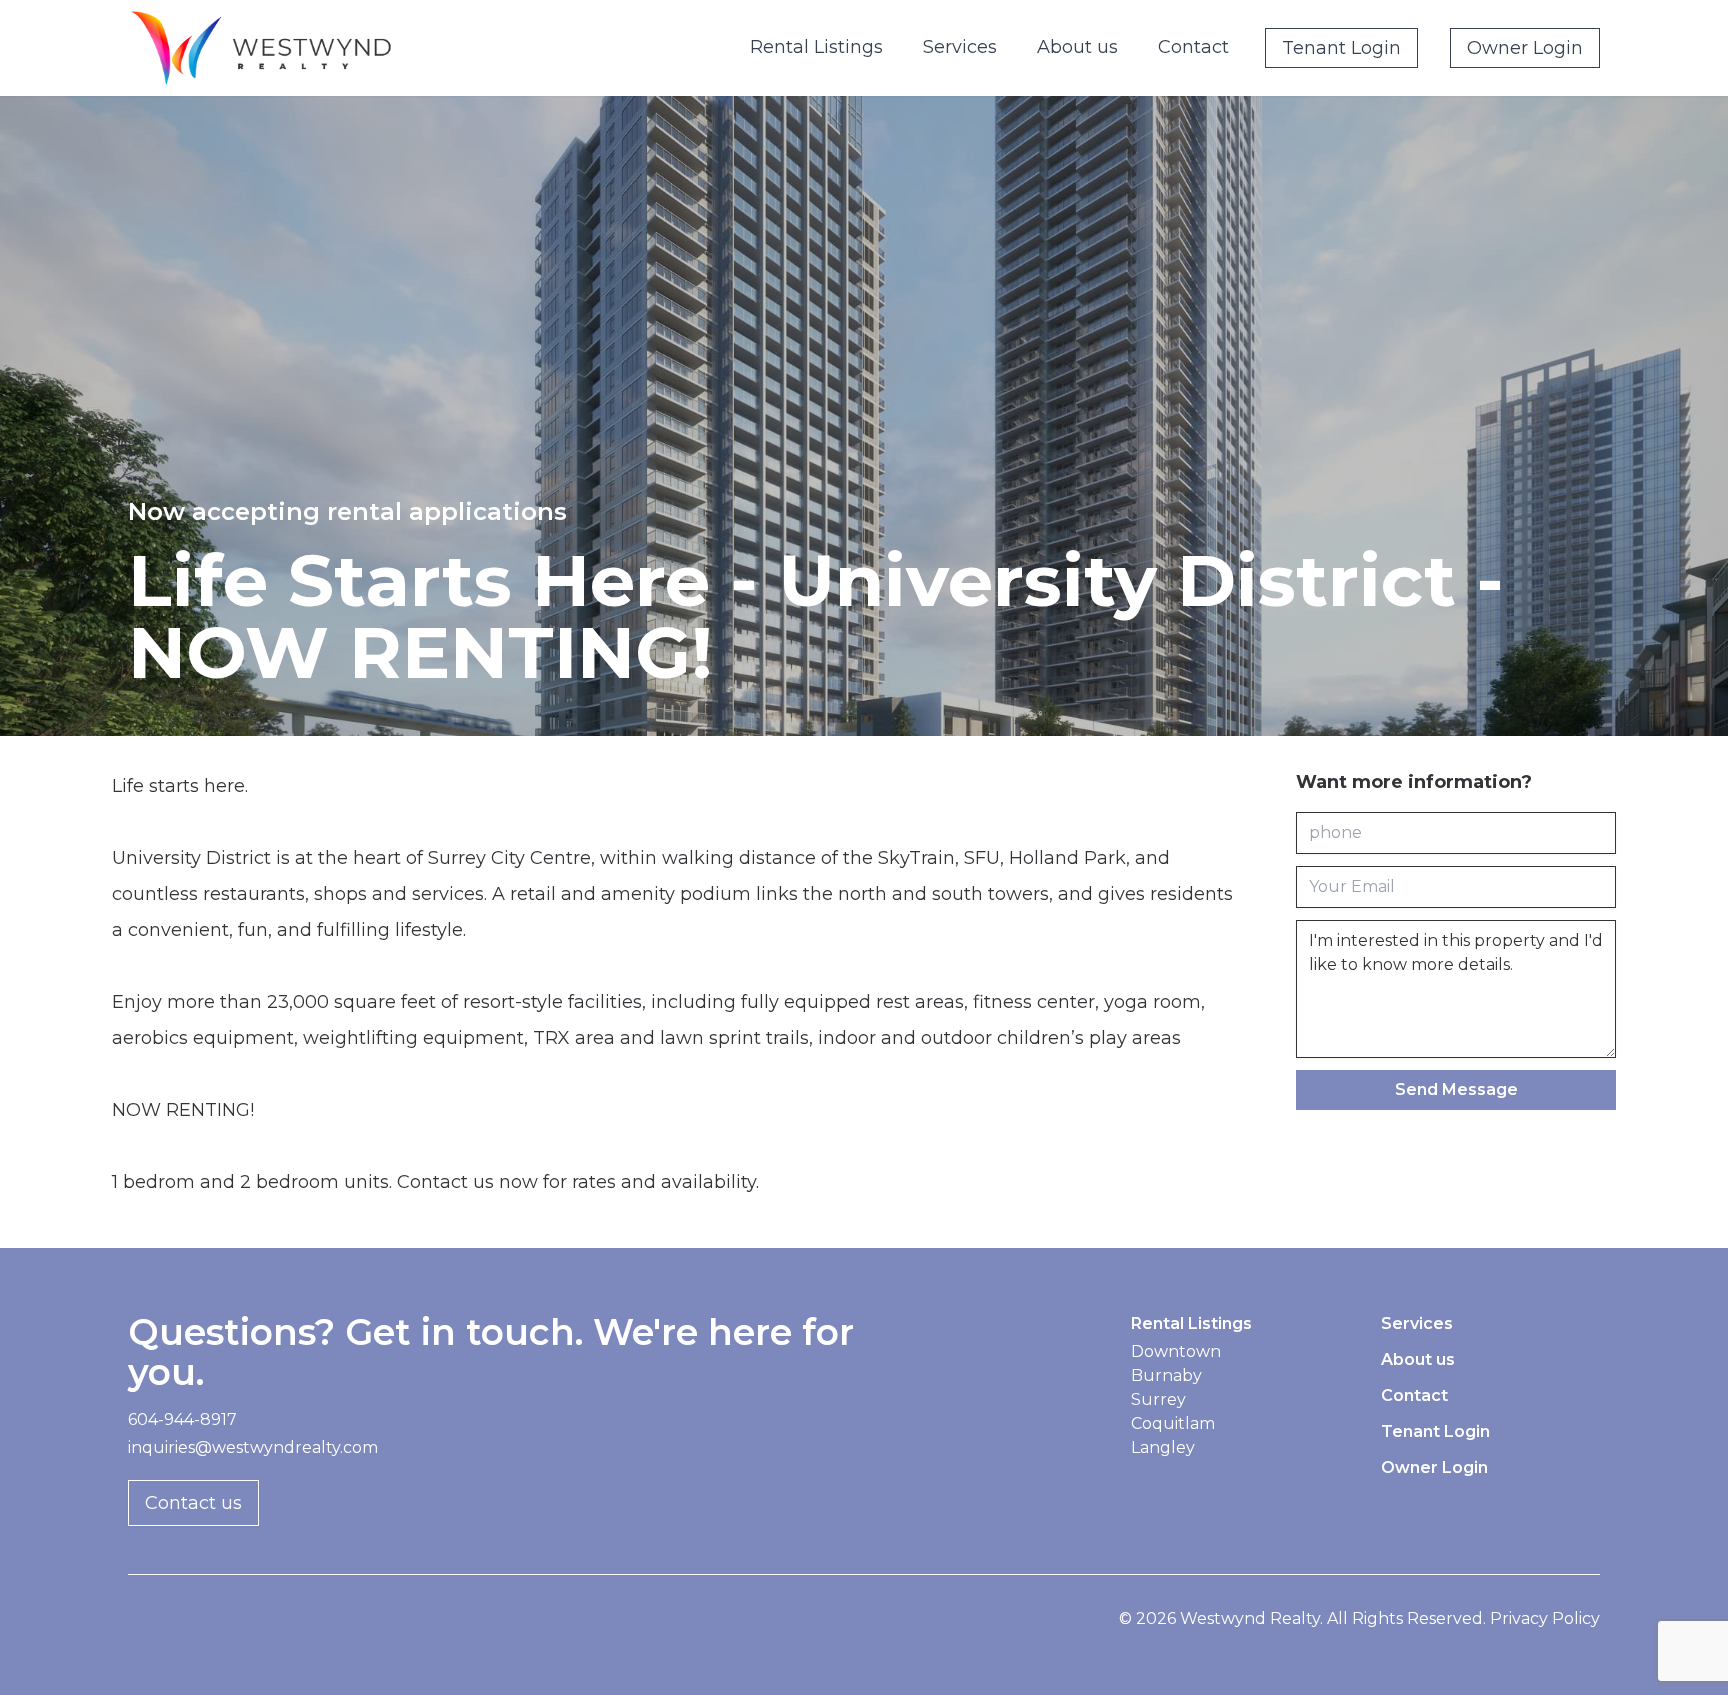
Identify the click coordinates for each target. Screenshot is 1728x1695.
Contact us (193, 1503)
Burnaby (1166, 1375)
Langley (1163, 1447)
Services (960, 47)
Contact (1193, 47)
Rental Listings (816, 47)
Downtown (1176, 1351)
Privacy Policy (1545, 1618)
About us (1077, 47)
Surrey (1158, 1399)
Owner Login (1525, 48)
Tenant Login (1341, 48)
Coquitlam (1173, 1423)
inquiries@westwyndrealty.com (253, 1447)
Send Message (1456, 1089)
